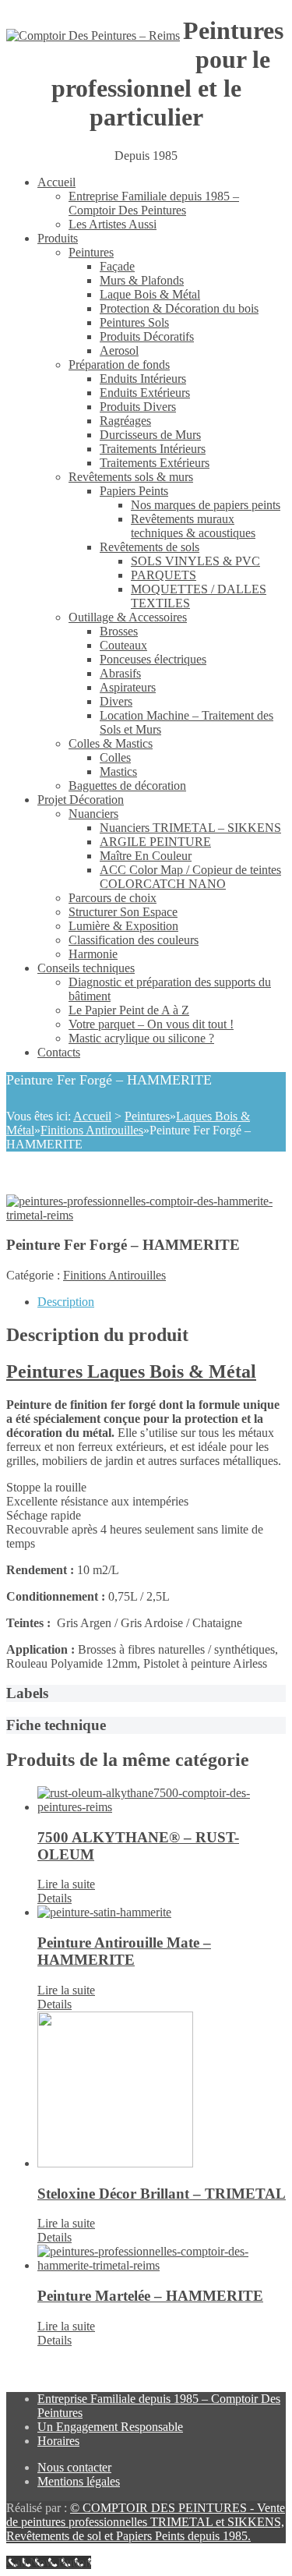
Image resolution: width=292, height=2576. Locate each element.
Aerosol (119, 350)
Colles (115, 757)
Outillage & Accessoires (128, 617)
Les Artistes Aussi (113, 224)
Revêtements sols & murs (131, 477)
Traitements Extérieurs (155, 463)
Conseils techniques (86, 968)
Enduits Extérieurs (145, 393)
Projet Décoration (81, 800)
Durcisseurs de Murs (150, 435)
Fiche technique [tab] (56, 1725)
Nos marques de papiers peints (206, 505)
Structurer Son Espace (123, 912)
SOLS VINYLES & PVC (195, 561)
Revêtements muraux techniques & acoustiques (193, 526)
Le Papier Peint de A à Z (129, 1010)
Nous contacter (74, 2467)
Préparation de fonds (119, 364)
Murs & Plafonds (142, 280)
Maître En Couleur (146, 856)
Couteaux (123, 645)
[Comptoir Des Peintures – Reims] (93, 36)
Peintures (91, 252)
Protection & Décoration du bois (179, 308)
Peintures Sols (134, 322)
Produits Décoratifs (147, 336)
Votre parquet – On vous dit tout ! (151, 1024)
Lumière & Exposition (123, 926)
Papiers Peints (134, 491)
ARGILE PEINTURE (155, 842)
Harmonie (93, 954)
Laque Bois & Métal (150, 294)
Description (66, 1302)
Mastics (118, 771)
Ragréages (125, 421)
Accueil (56, 182)
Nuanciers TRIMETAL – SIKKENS (190, 828)
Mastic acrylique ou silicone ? (141, 1038)
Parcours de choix (113, 898)
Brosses (119, 631)
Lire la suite (66, 1884)
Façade (117, 266)
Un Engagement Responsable (110, 2427)
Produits (58, 238)
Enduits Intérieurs (143, 379)
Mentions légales (79, 2481)
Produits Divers (138, 407)
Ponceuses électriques (153, 659)
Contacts (59, 1052)
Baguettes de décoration (127, 786)
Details (55, 1898)
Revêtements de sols (150, 547)
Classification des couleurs (134, 940)
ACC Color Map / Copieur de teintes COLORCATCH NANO (190, 877)
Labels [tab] (27, 1693)
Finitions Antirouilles (92, 1130)
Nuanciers (93, 814)
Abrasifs (120, 673)
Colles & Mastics (111, 743)
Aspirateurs (128, 687)
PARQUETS (164, 575)
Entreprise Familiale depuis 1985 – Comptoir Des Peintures (154, 203)
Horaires (58, 2441)
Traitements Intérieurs (153, 449)
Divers (116, 701)
